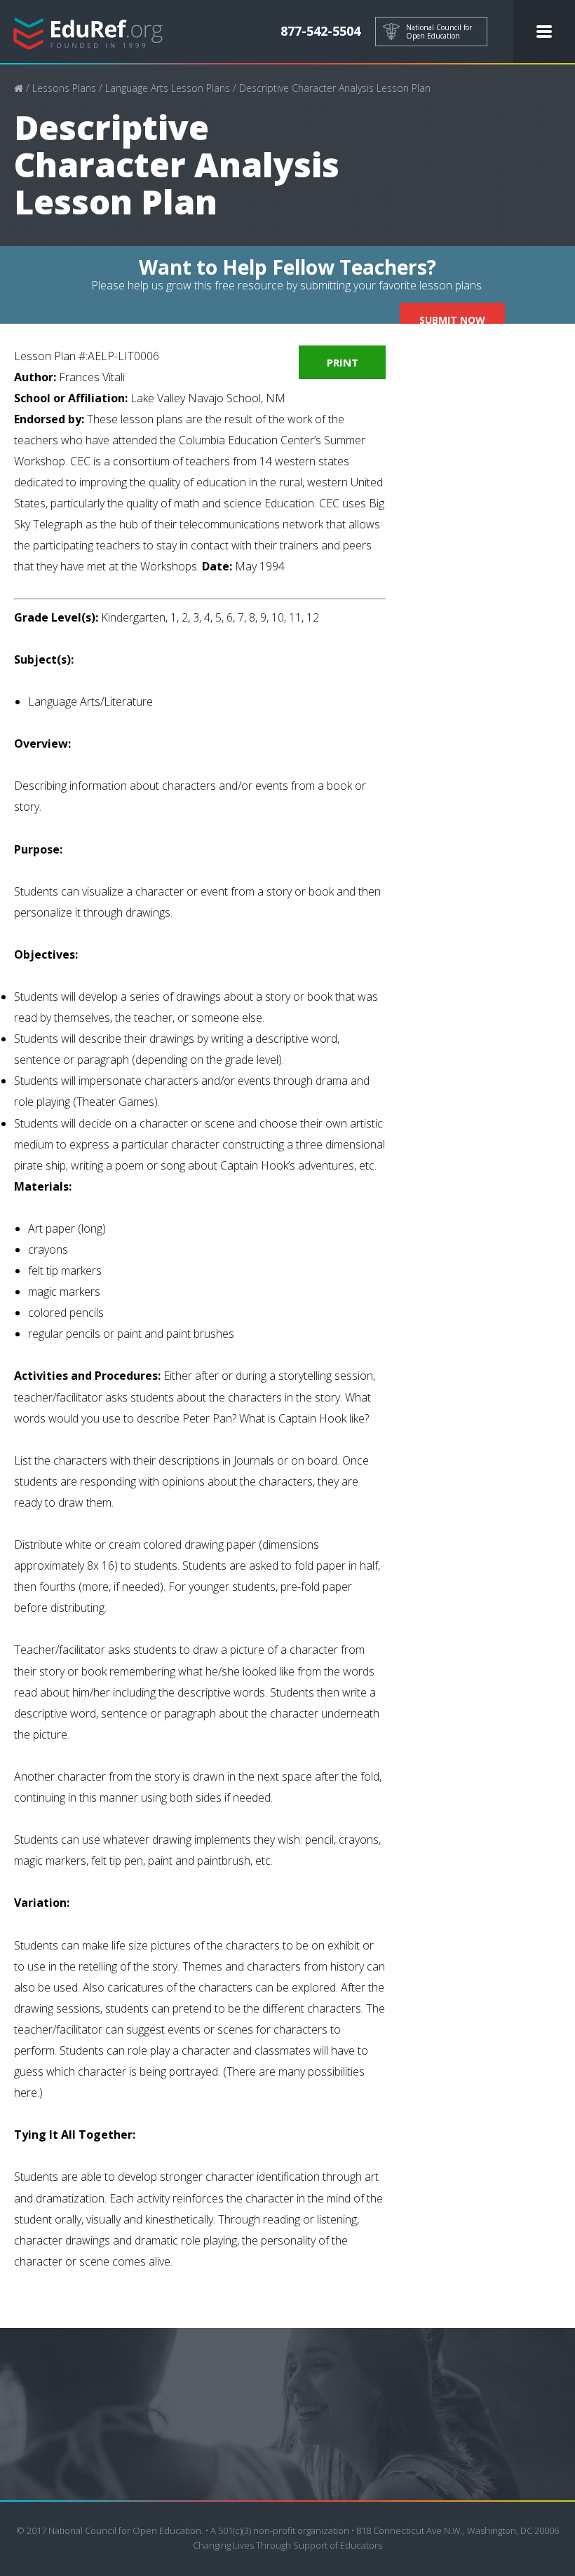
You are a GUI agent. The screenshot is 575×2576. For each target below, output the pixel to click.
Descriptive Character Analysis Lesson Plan (335, 88)
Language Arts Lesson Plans (168, 88)
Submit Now (452, 320)
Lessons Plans (64, 88)
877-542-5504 (320, 31)
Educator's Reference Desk (88, 32)
